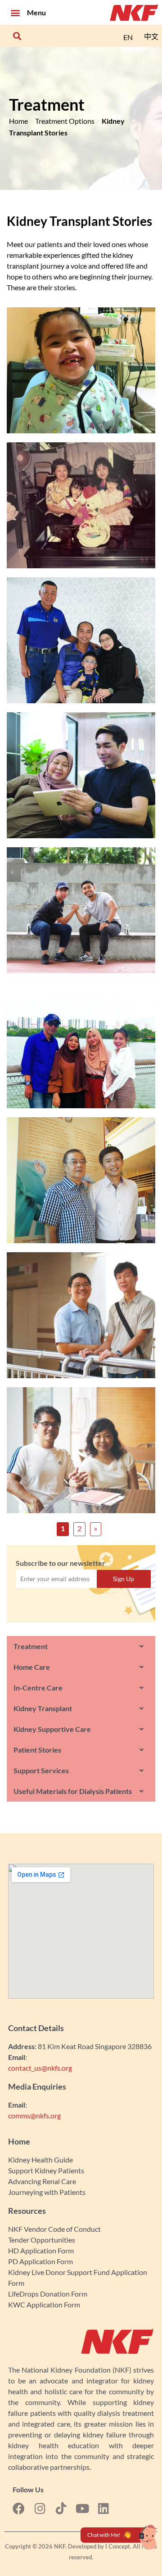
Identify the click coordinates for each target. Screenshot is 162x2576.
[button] (15, 12)
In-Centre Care (38, 1688)
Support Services (41, 1770)
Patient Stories (37, 1750)
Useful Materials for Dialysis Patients (73, 1791)
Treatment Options (65, 121)
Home (18, 121)
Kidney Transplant (43, 1708)
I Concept (118, 2546)
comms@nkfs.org (34, 2115)
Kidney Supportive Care (52, 1729)
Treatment (31, 1646)
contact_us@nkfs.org (40, 2068)
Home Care (32, 1667)
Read (81, 376)
